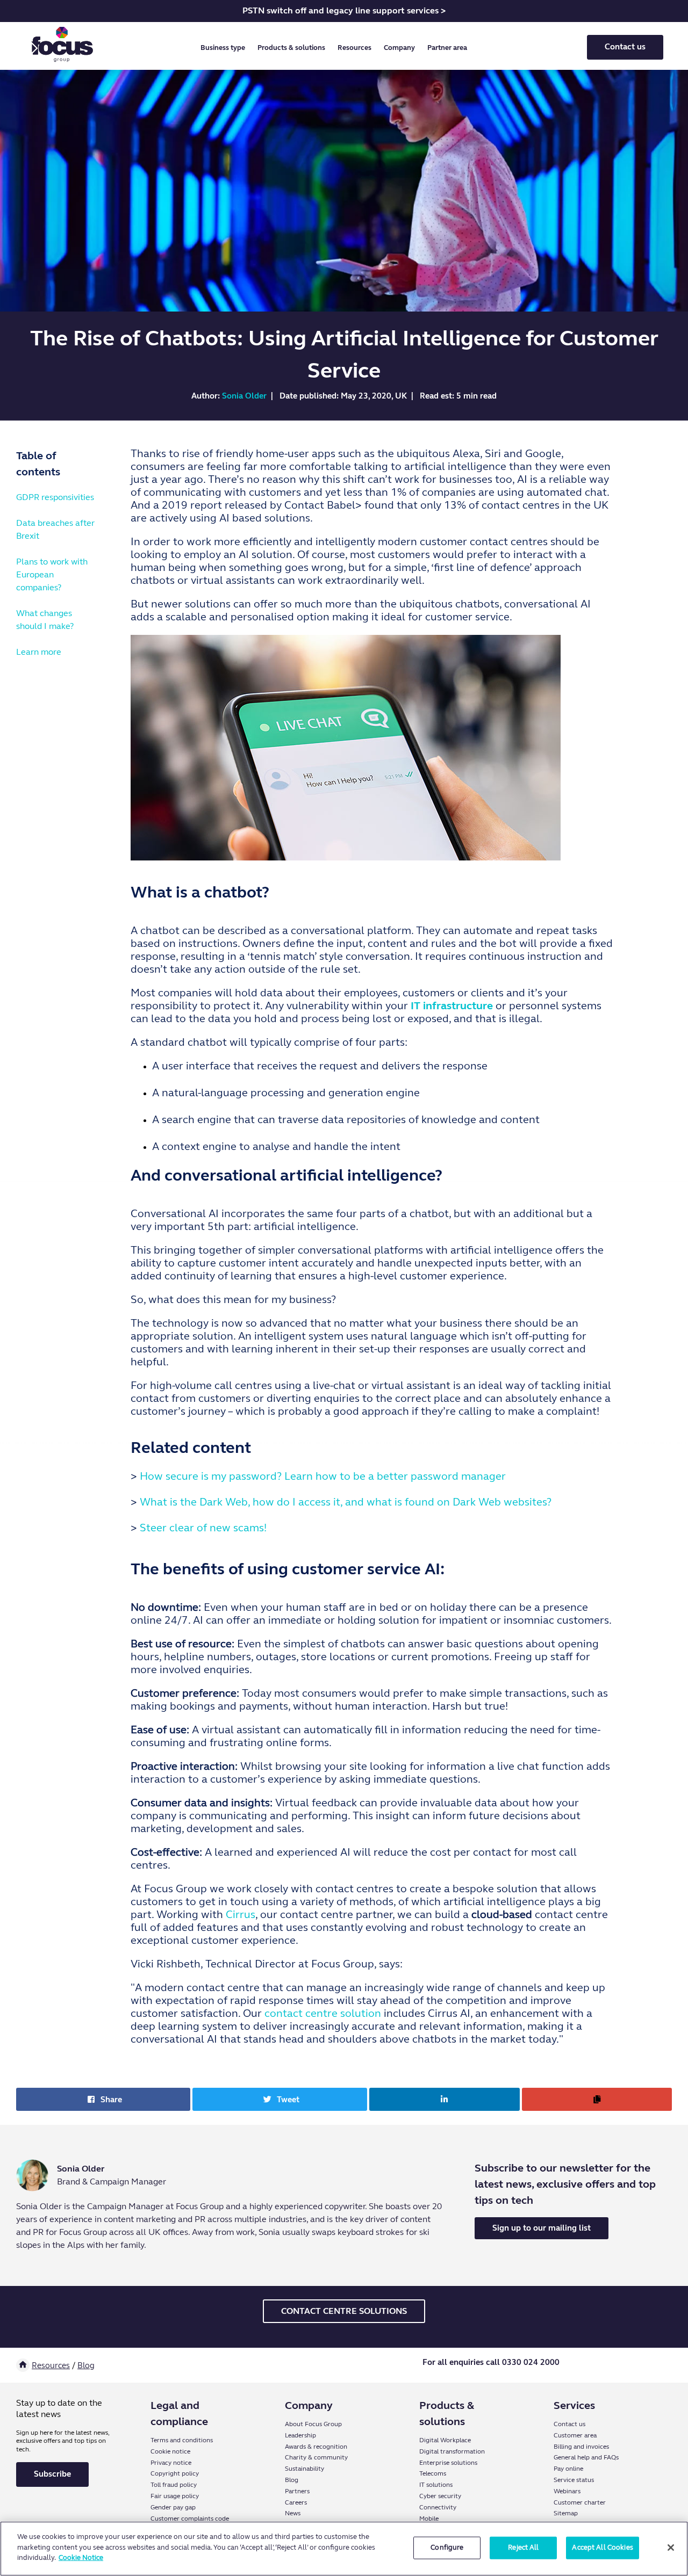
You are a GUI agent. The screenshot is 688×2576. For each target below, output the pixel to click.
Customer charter (580, 2502)
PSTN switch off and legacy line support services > (344, 10)
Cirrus (241, 1915)
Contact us (625, 47)
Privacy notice (171, 2463)
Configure (447, 2548)
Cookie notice (170, 2451)
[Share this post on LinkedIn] (445, 2099)
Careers (296, 2502)
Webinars (567, 2491)
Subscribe (52, 2474)
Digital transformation (452, 2451)
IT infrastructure (452, 1006)
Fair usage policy (175, 2496)
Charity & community (316, 2457)
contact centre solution (323, 2013)
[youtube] (632, 2366)
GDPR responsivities (55, 497)
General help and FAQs (586, 2457)
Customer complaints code (190, 2519)
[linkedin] (582, 2366)
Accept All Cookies (602, 2548)
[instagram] (648, 2366)
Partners (297, 2491)
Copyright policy (175, 2473)
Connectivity (438, 2507)
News (293, 2513)
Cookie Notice (81, 2558)
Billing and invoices (581, 2447)
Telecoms (433, 2473)
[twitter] (599, 2366)
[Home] (23, 2365)
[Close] (671, 2548)
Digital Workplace (445, 2440)
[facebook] (615, 2366)
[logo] (62, 47)
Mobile (429, 2519)
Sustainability (304, 2469)
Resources (51, 2365)
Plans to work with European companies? (52, 574)
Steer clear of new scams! (203, 1528)
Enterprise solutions (448, 2463)
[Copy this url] (597, 2099)
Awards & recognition (316, 2447)
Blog (86, 2365)
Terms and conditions (182, 2440)
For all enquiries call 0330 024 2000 (491, 2362)
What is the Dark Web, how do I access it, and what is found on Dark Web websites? (346, 1502)
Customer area (575, 2435)
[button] (225, 48)
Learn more (39, 652)
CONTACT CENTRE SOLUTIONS (344, 2311)
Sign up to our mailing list (542, 2228)
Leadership (300, 2435)
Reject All (523, 2548)
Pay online (568, 2469)
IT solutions (436, 2485)
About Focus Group (313, 2424)
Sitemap (566, 2513)
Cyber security (440, 2496)
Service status (574, 2480)
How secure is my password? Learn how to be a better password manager (323, 1476)
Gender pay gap (173, 2507)
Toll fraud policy (174, 2485)
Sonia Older (244, 396)
